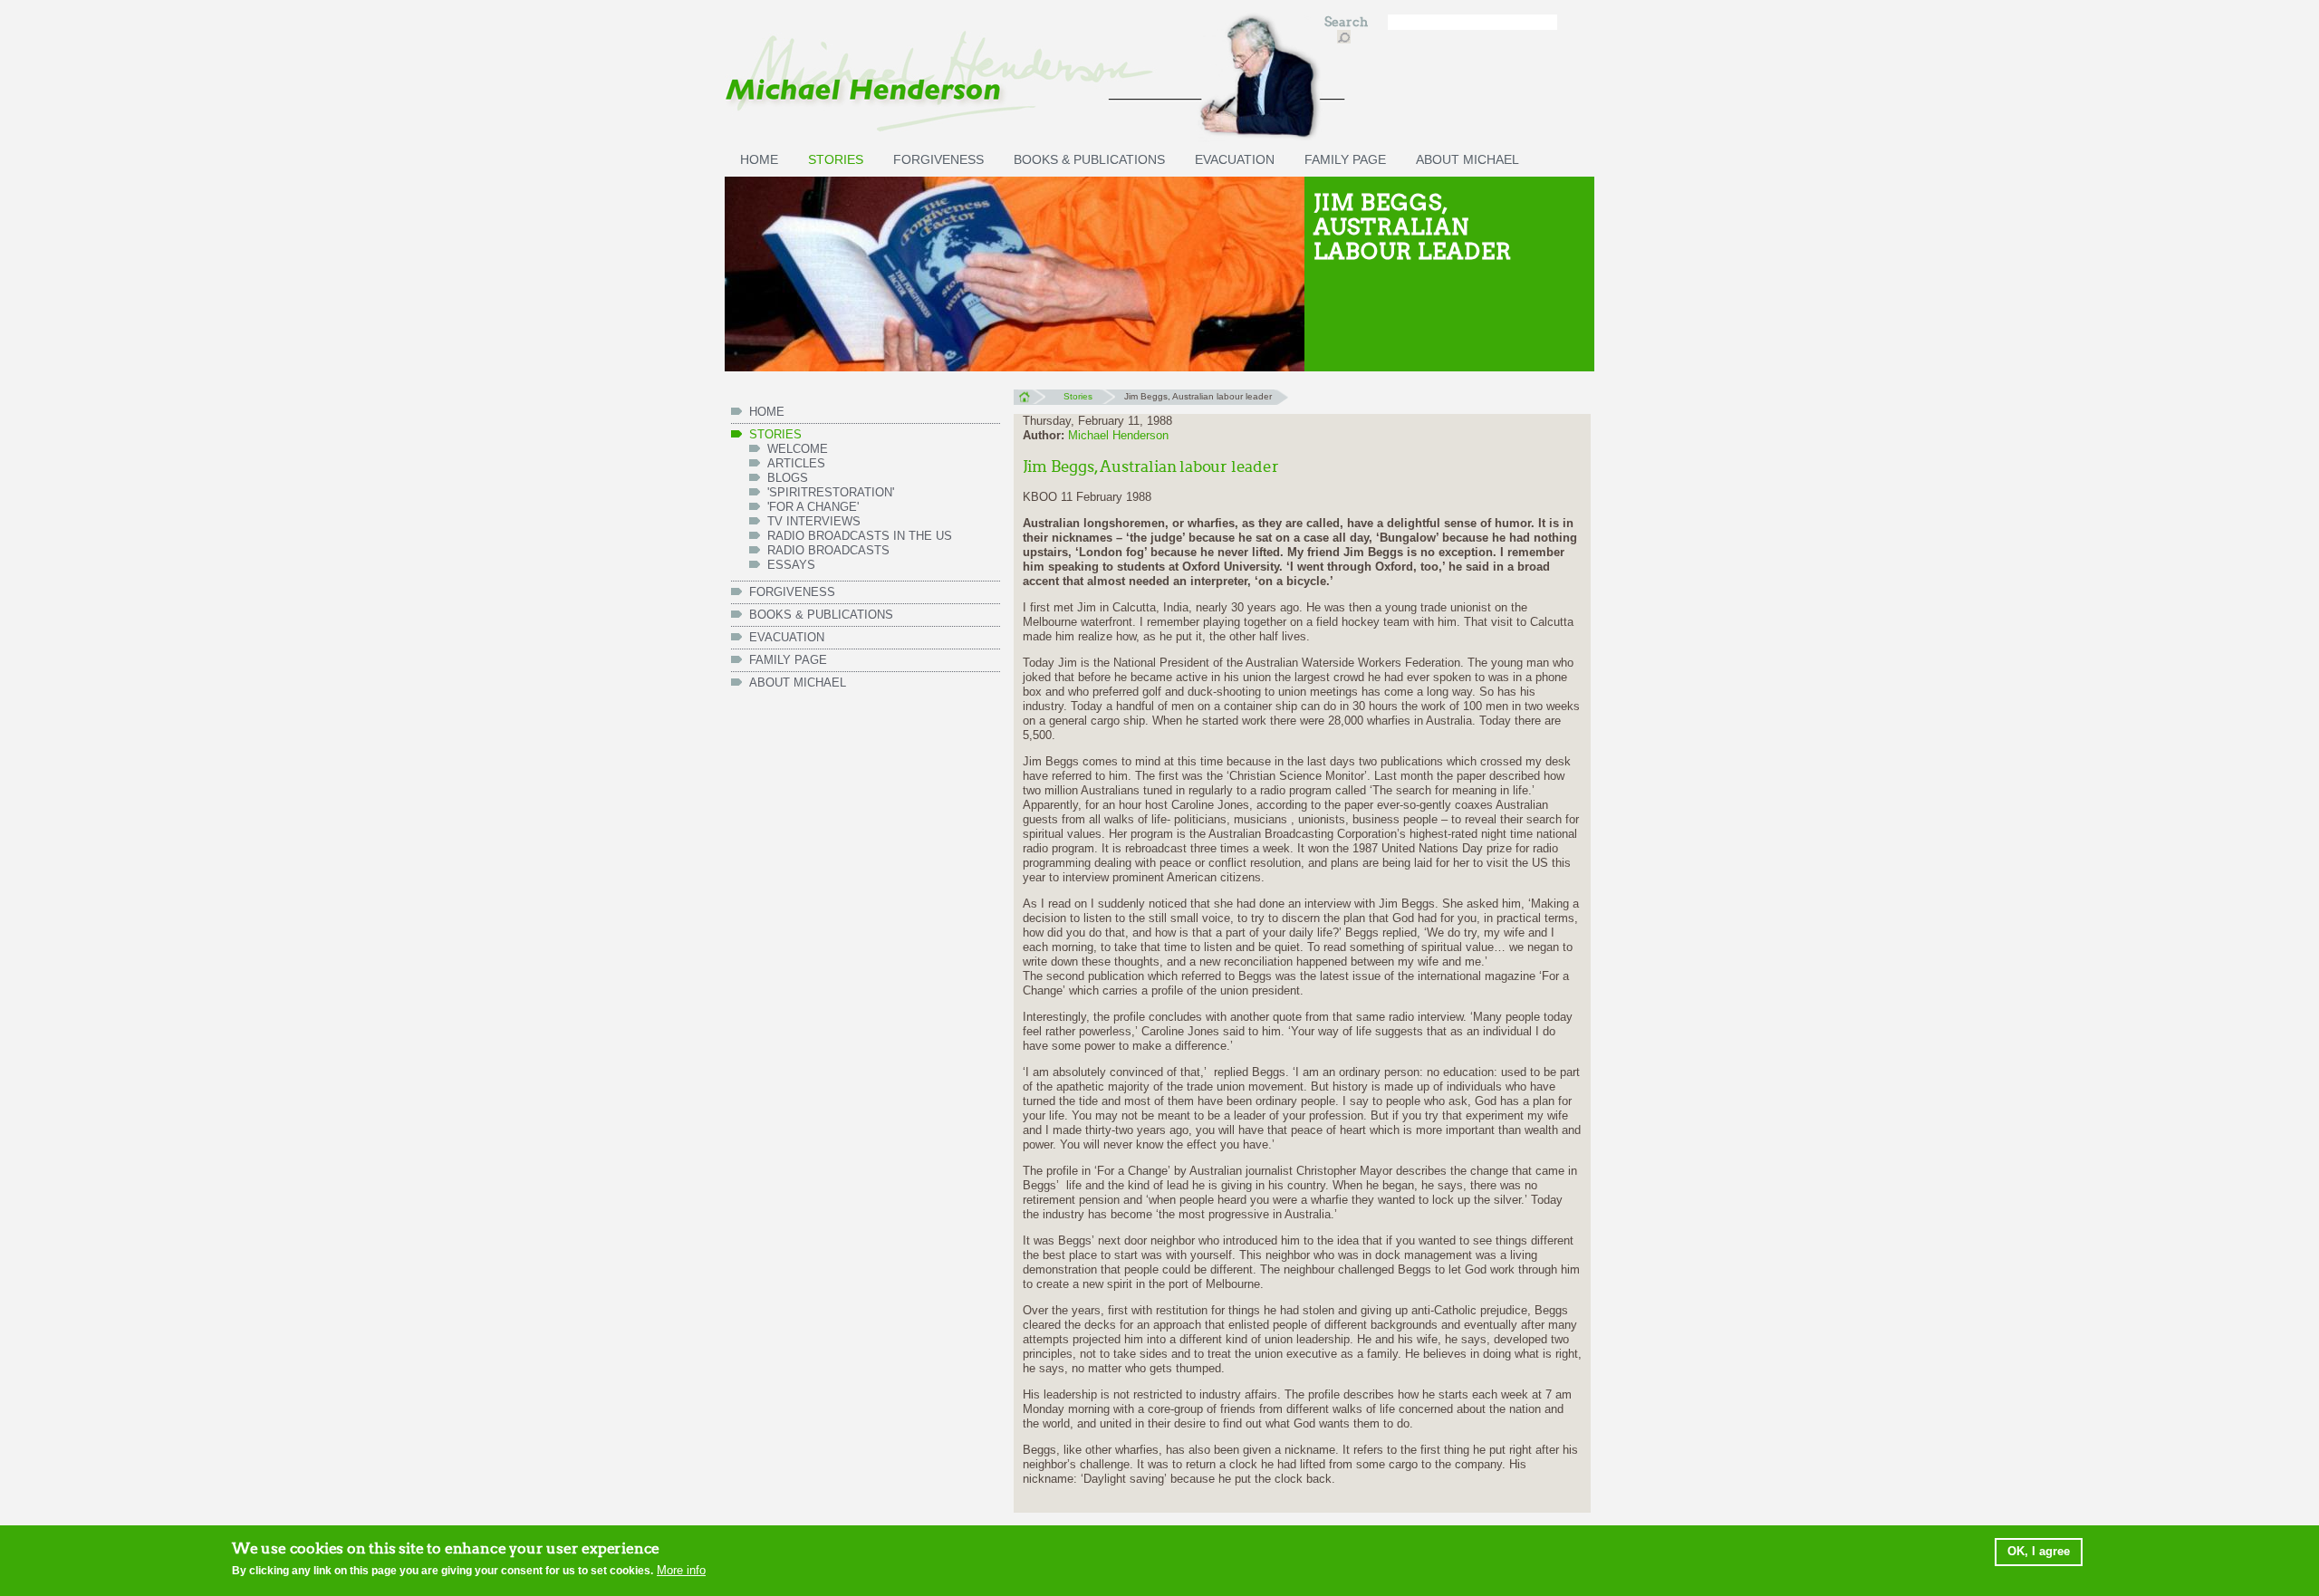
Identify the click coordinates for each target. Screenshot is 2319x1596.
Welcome (798, 449)
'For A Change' (813, 507)
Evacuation (1235, 159)
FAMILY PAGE (1345, 159)
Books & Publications (1089, 159)
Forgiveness (938, 159)
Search (1347, 22)
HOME (759, 159)
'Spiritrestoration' (831, 492)
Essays (791, 565)
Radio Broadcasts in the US (860, 536)
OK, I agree (2039, 1551)
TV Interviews (814, 521)
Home (1030, 397)
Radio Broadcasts (828, 550)
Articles (796, 463)
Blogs (788, 478)
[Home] (1015, 79)
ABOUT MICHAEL (1467, 159)
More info (681, 1570)
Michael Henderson (1118, 435)
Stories (836, 159)
